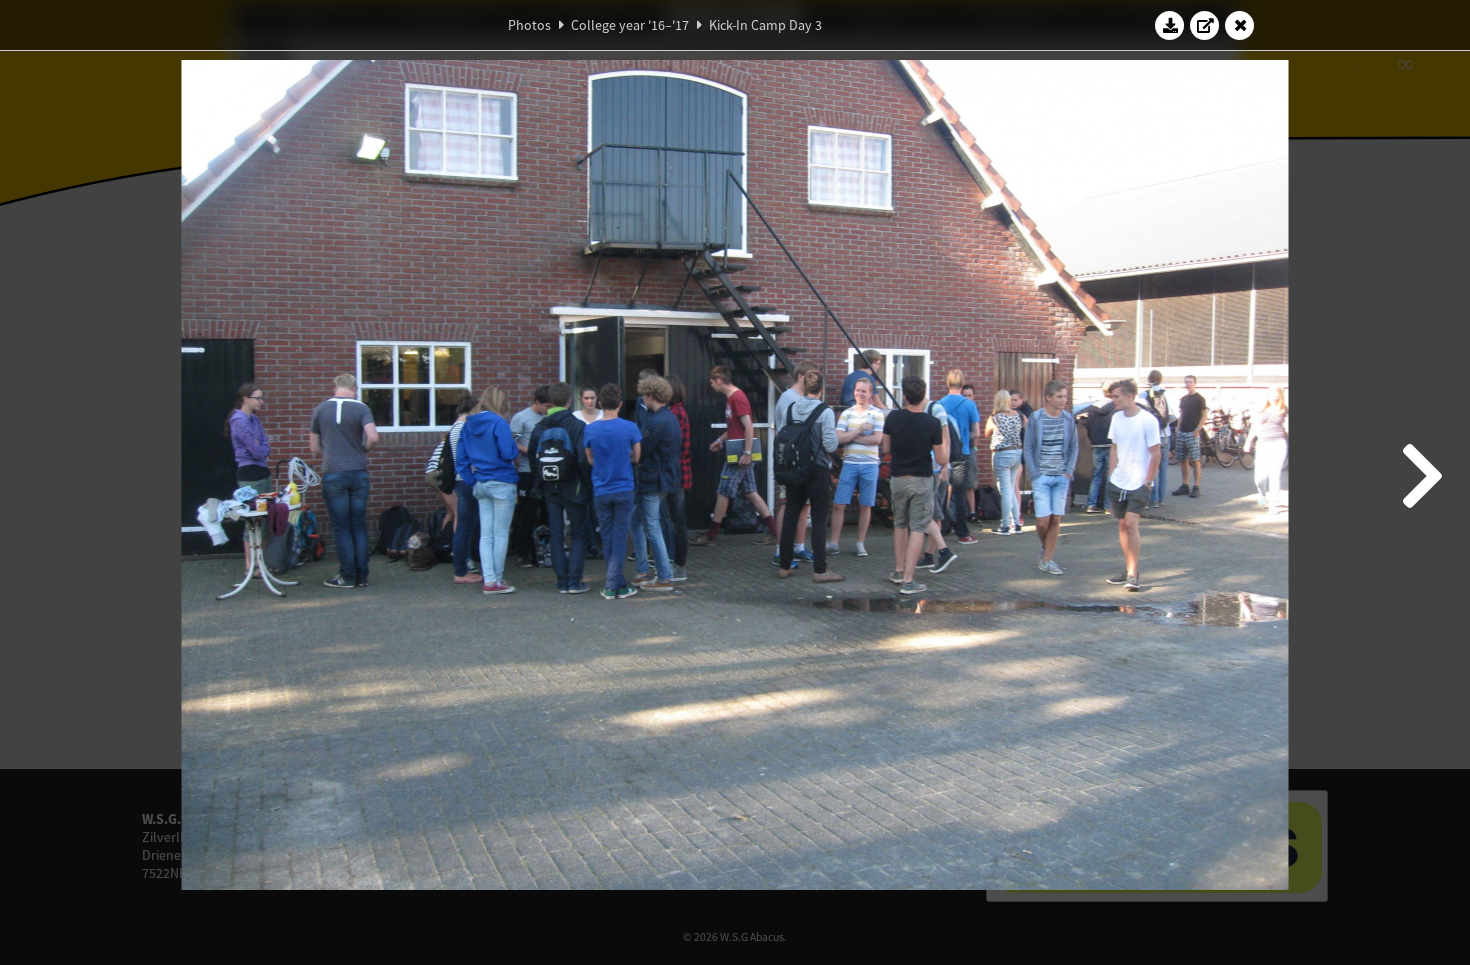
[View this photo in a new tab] (1205, 25)
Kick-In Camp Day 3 (765, 25)
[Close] (1240, 25)
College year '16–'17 (630, 25)
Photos (529, 25)
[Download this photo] (1170, 25)
